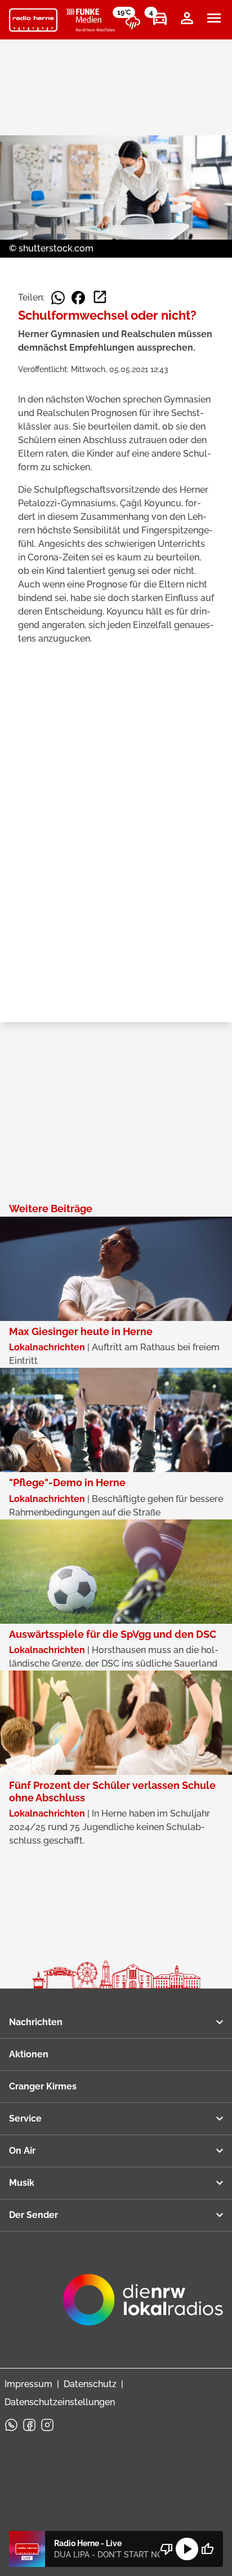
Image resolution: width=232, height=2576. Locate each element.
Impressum (28, 2384)
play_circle (187, 2549)
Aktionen (29, 2054)
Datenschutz (90, 2384)
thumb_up (207, 2549)
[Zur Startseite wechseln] (33, 20)
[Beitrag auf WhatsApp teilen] (58, 298)
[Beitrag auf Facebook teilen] (78, 298)
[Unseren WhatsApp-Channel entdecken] (11, 2425)
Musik (22, 2183)
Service (25, 2118)
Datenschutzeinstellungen (60, 2402)
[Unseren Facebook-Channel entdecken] (29, 2425)
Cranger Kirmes (43, 2086)
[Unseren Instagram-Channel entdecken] (47, 2425)
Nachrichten (36, 2022)
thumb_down (167, 2549)
